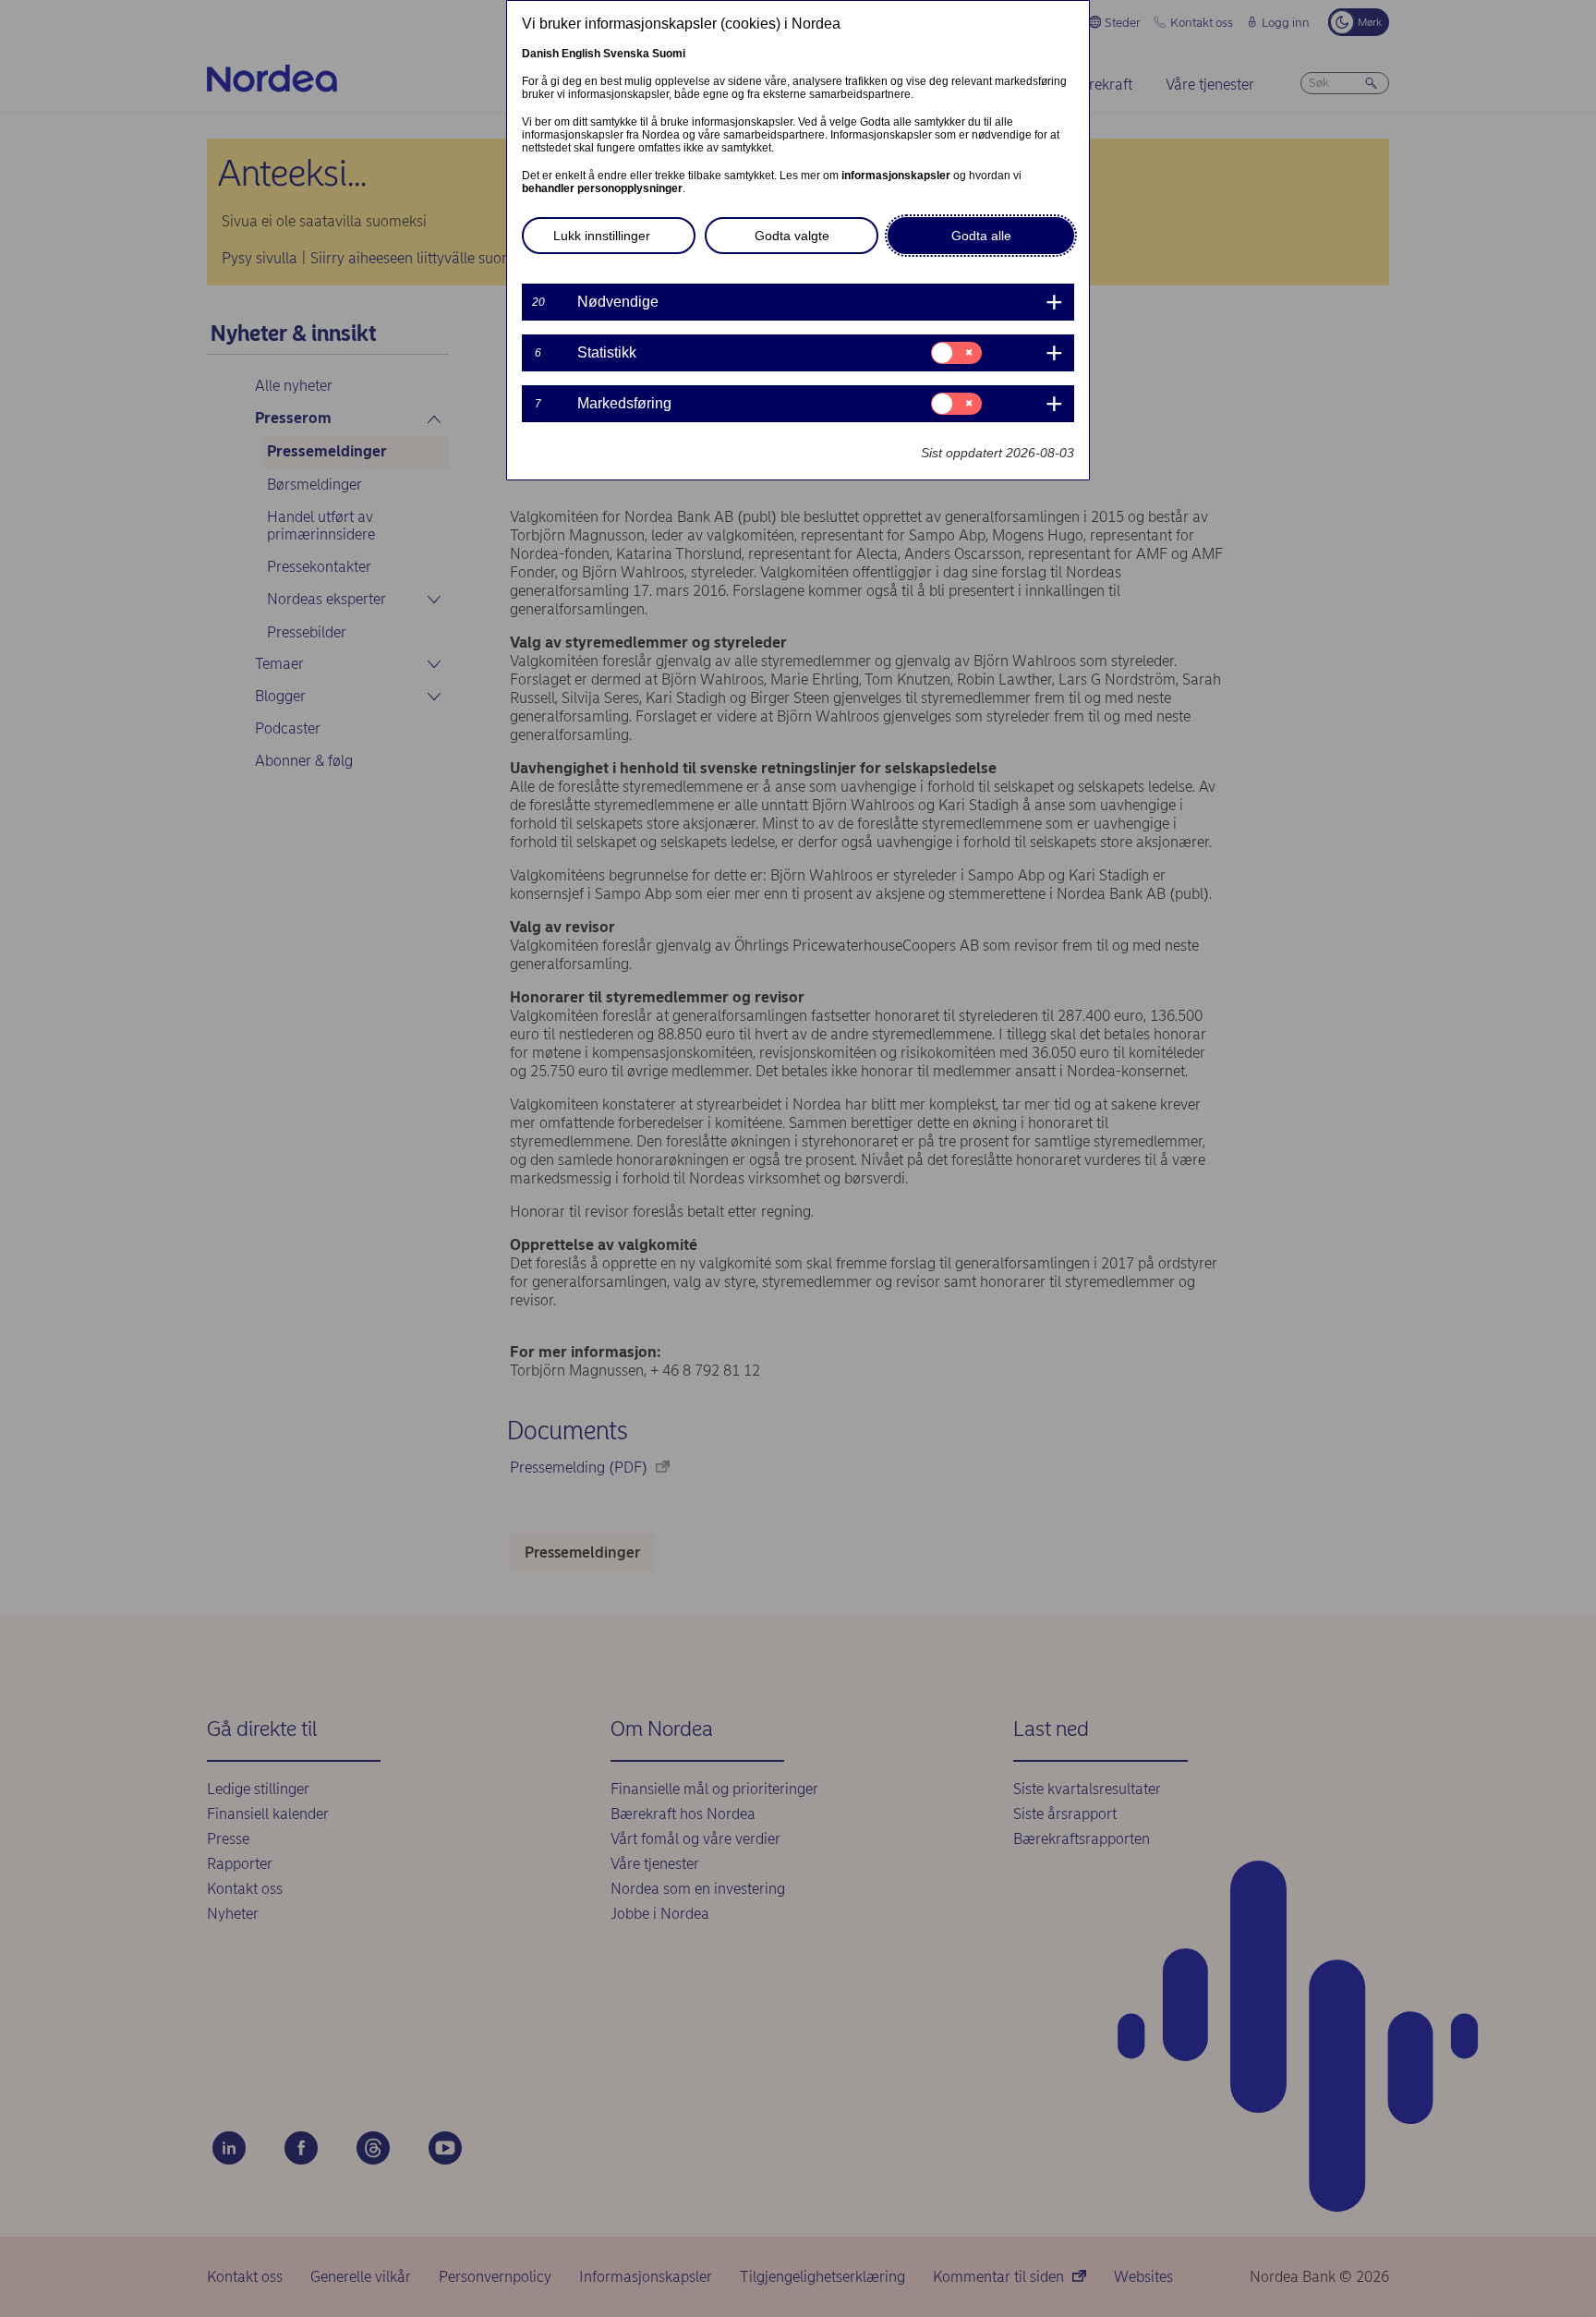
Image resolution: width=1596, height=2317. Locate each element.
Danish (540, 54)
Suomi (669, 54)
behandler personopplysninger (602, 188)
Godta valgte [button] (792, 236)
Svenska (626, 54)
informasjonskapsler (896, 176)
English (581, 54)
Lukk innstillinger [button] (602, 236)
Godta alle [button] (981, 236)
